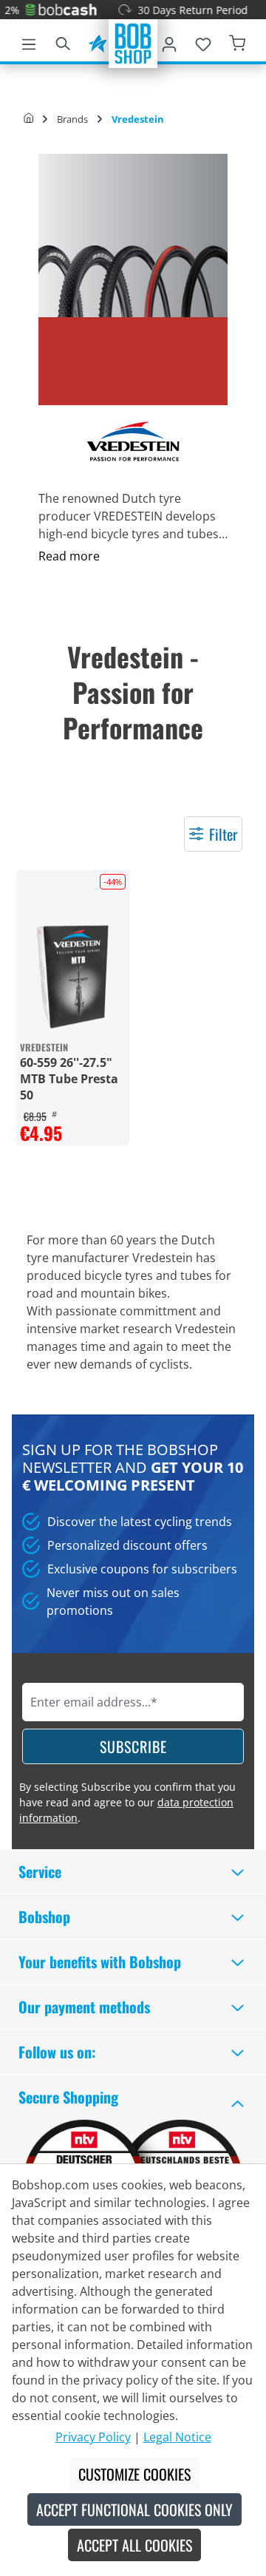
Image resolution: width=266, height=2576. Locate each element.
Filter (223, 834)
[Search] (63, 41)
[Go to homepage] (133, 42)
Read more (69, 556)
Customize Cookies (134, 2474)
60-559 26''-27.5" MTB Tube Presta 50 (69, 1079)
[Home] (28, 119)
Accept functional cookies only (134, 2509)
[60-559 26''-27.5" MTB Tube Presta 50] (73, 976)
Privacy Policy (93, 2437)
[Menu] (29, 41)
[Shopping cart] (237, 41)
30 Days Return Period (180, 10)
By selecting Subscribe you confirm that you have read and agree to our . (127, 1802)
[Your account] (169, 41)
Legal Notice (177, 2437)
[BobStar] (98, 41)
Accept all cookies (134, 2545)
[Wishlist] (203, 41)
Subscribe (133, 1746)
